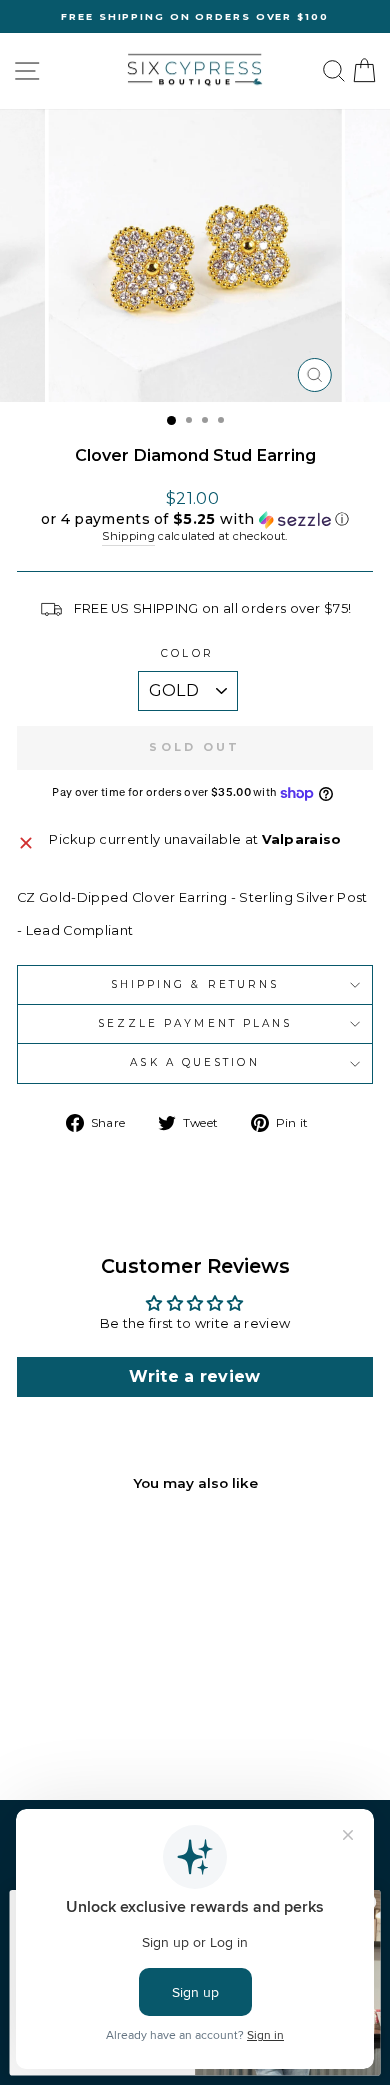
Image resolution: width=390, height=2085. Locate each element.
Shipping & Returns (195, 984)
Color (187, 653)
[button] (195, 519)
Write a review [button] (195, 1376)
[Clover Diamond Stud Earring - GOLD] (73, 1731)
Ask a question (194, 1062)
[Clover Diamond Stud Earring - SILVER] (96, 1731)
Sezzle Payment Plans (195, 1023)
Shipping (128, 536)
